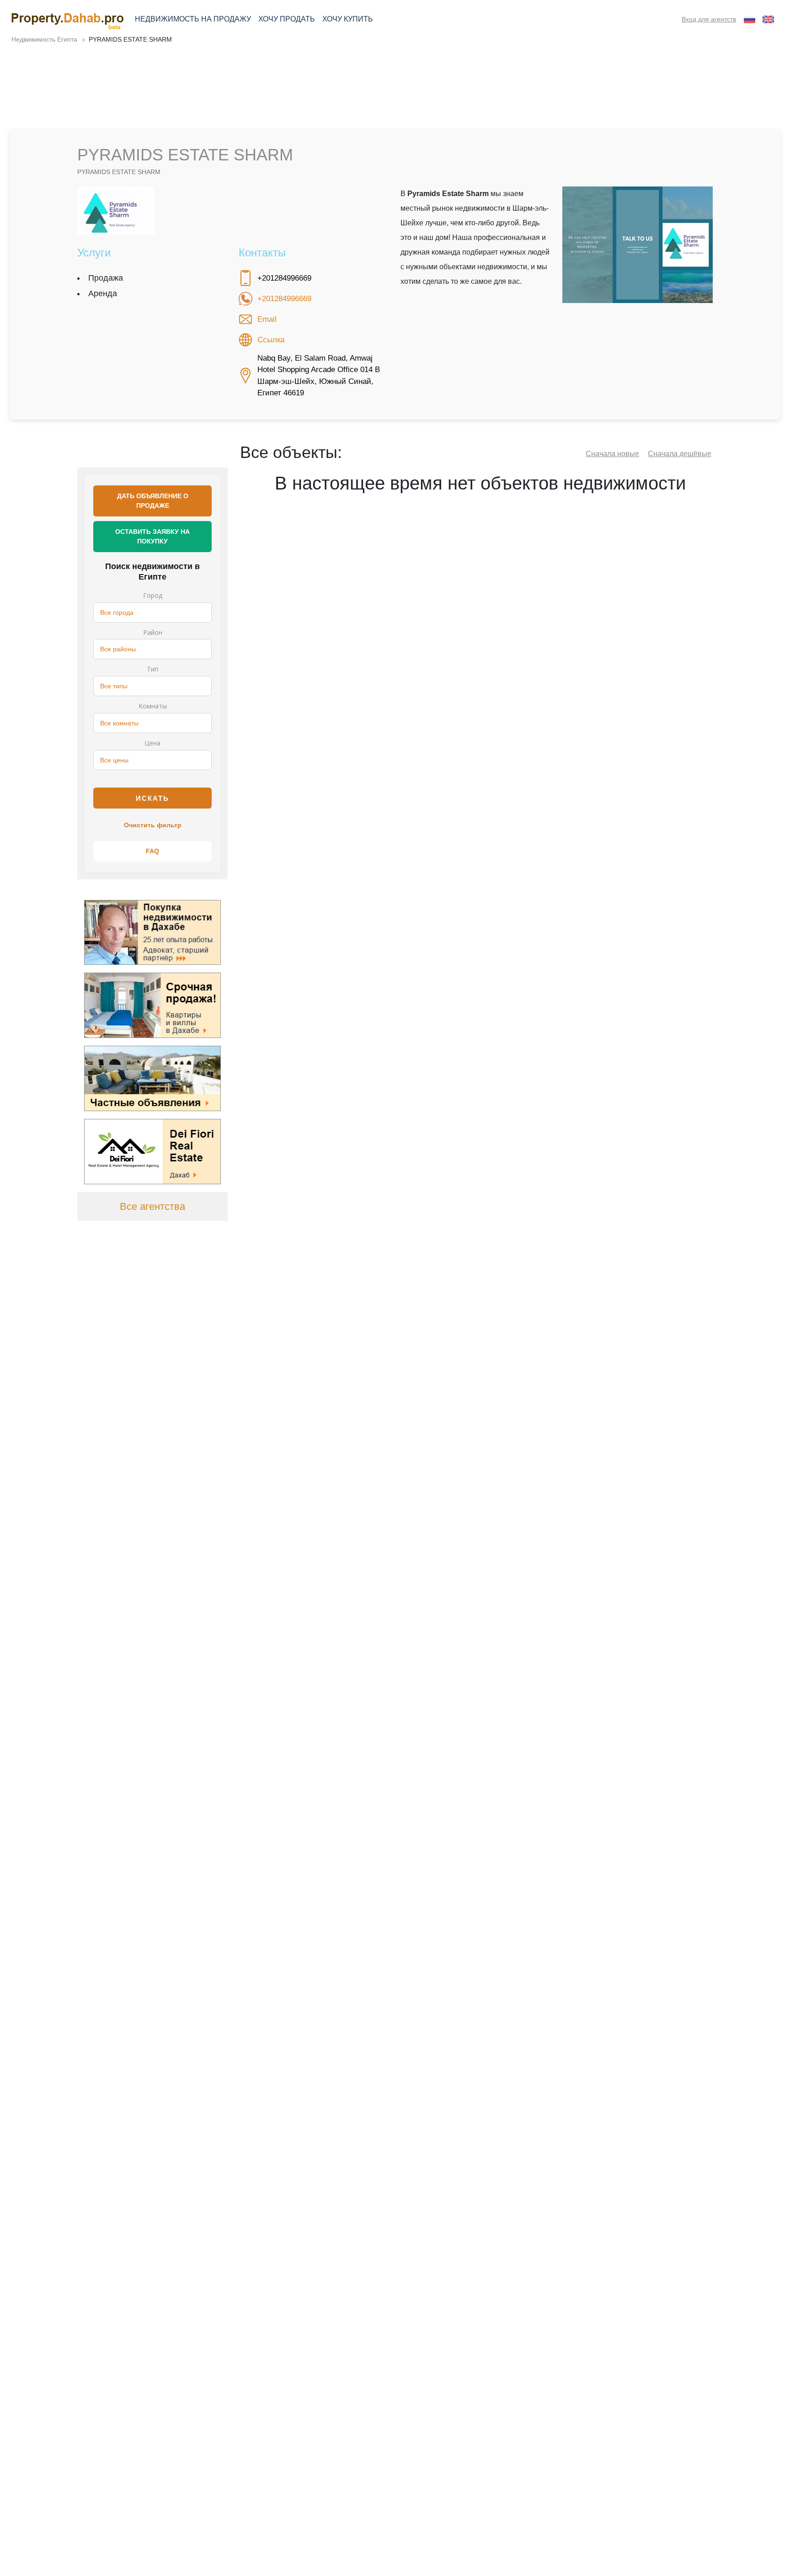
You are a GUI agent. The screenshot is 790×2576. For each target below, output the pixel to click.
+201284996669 (284, 299)
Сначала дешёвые (680, 454)
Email (267, 319)
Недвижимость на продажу (193, 19)
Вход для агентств (709, 19)
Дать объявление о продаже (153, 501)
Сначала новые (612, 454)
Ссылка (271, 340)
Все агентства (152, 1206)
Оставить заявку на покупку (152, 536)
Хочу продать (287, 19)
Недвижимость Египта (44, 39)
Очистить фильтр (153, 825)
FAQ (152, 851)
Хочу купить (348, 19)
